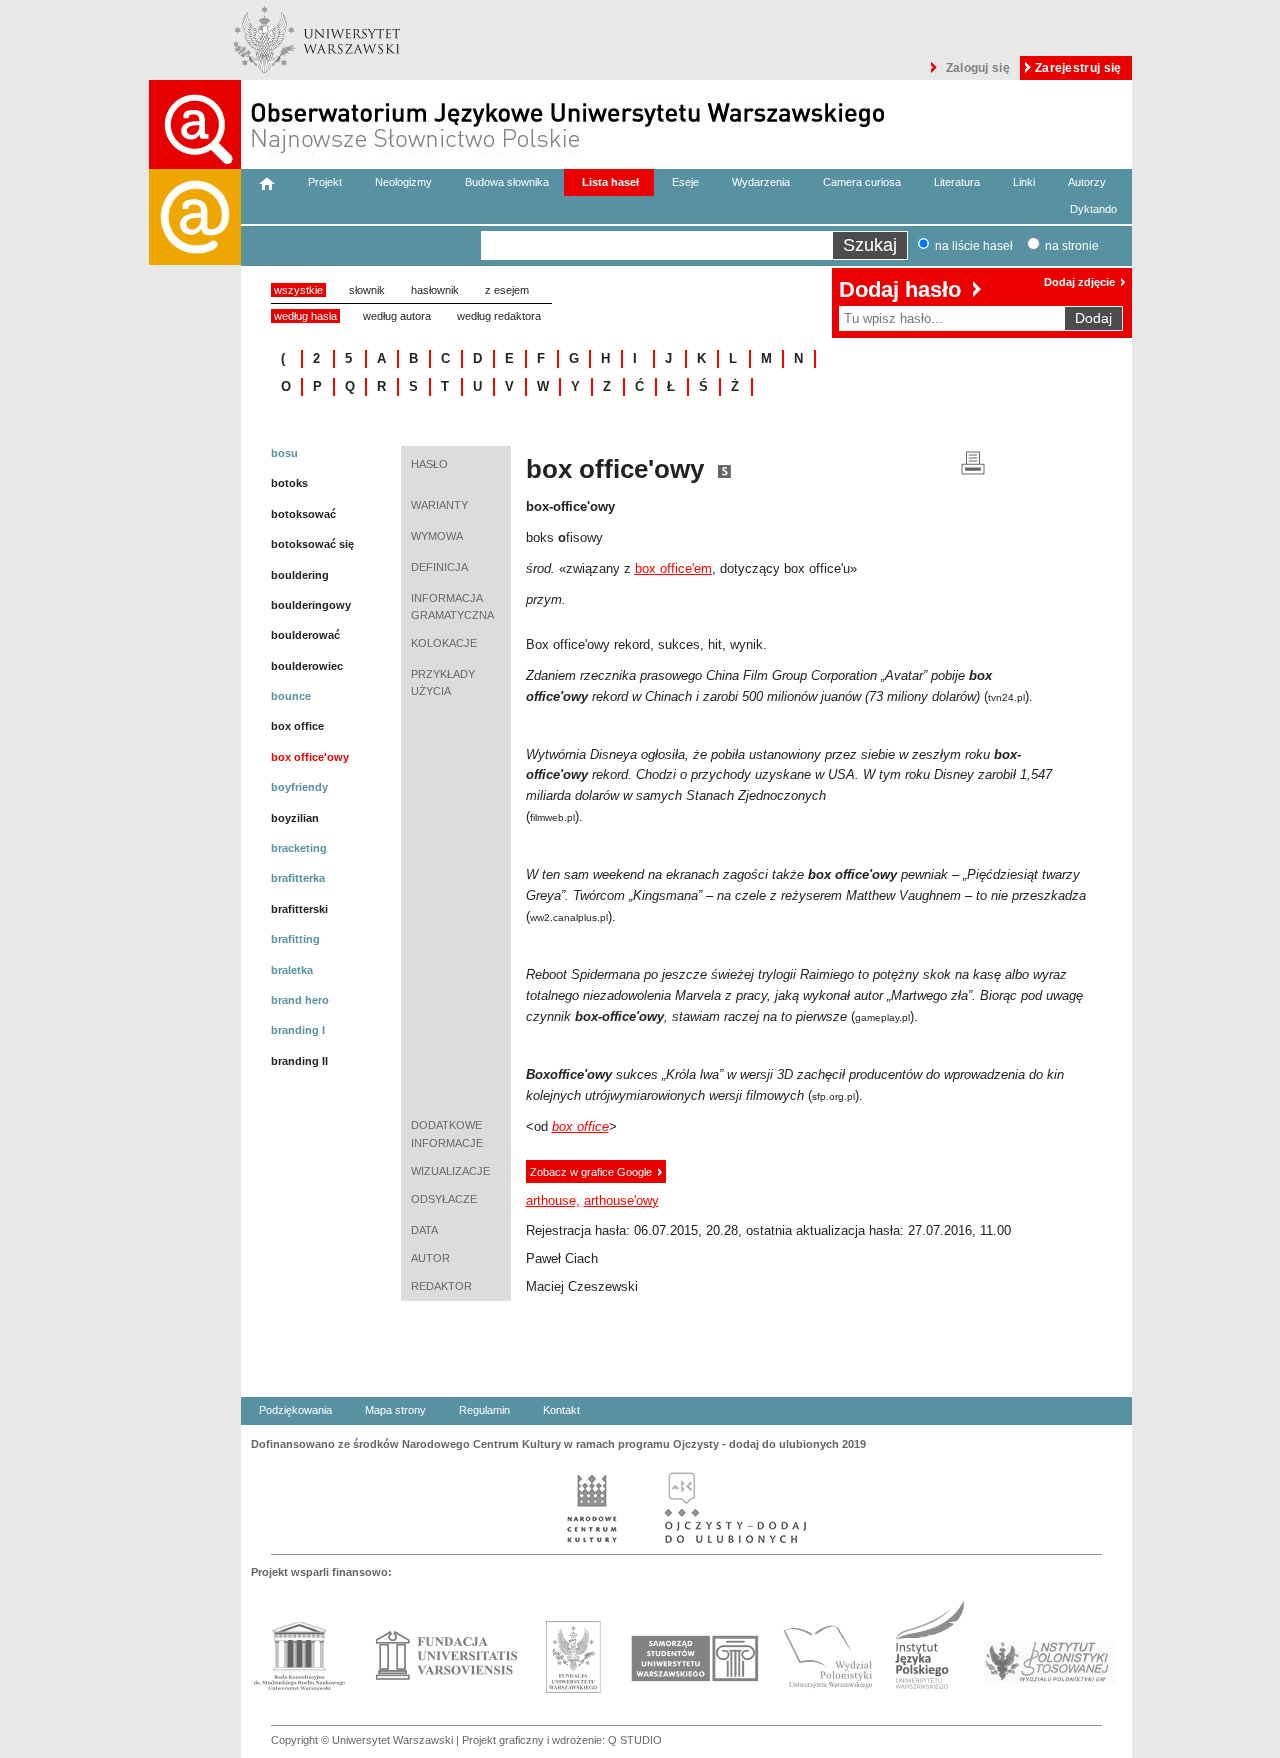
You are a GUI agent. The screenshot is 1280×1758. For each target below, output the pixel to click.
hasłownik (435, 290)
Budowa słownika (507, 182)
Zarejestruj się (1078, 68)
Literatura (957, 182)
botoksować (303, 514)
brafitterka (298, 878)
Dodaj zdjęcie (1079, 282)
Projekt (325, 182)
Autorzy (1087, 182)
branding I (298, 1030)
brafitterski (299, 909)
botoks (289, 483)
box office (297, 726)
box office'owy (310, 757)
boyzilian (295, 818)
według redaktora (499, 316)
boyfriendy (299, 787)
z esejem (507, 290)
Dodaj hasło (900, 289)
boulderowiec (307, 666)
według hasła (305, 316)
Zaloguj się (978, 68)
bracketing (299, 848)
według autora (397, 316)
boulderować (305, 635)
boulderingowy (311, 605)
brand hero (300, 1000)
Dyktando (1093, 209)
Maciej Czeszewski (582, 1286)
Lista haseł (610, 182)
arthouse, (553, 1200)
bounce (291, 696)
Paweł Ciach (562, 1258)
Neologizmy (403, 182)
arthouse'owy (621, 1200)
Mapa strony (395, 1410)
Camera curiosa (862, 182)
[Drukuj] (973, 461)
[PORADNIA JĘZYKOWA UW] (195, 963)
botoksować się (312, 544)
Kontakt (561, 1410)
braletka (292, 970)
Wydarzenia (761, 182)
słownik (367, 290)
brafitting (295, 939)
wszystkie (298, 290)
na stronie (1072, 246)
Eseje (685, 182)
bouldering (300, 575)
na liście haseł (974, 246)
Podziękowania (295, 1410)
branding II (299, 1061)
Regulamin (484, 1410)
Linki (1024, 182)
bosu (284, 453)
